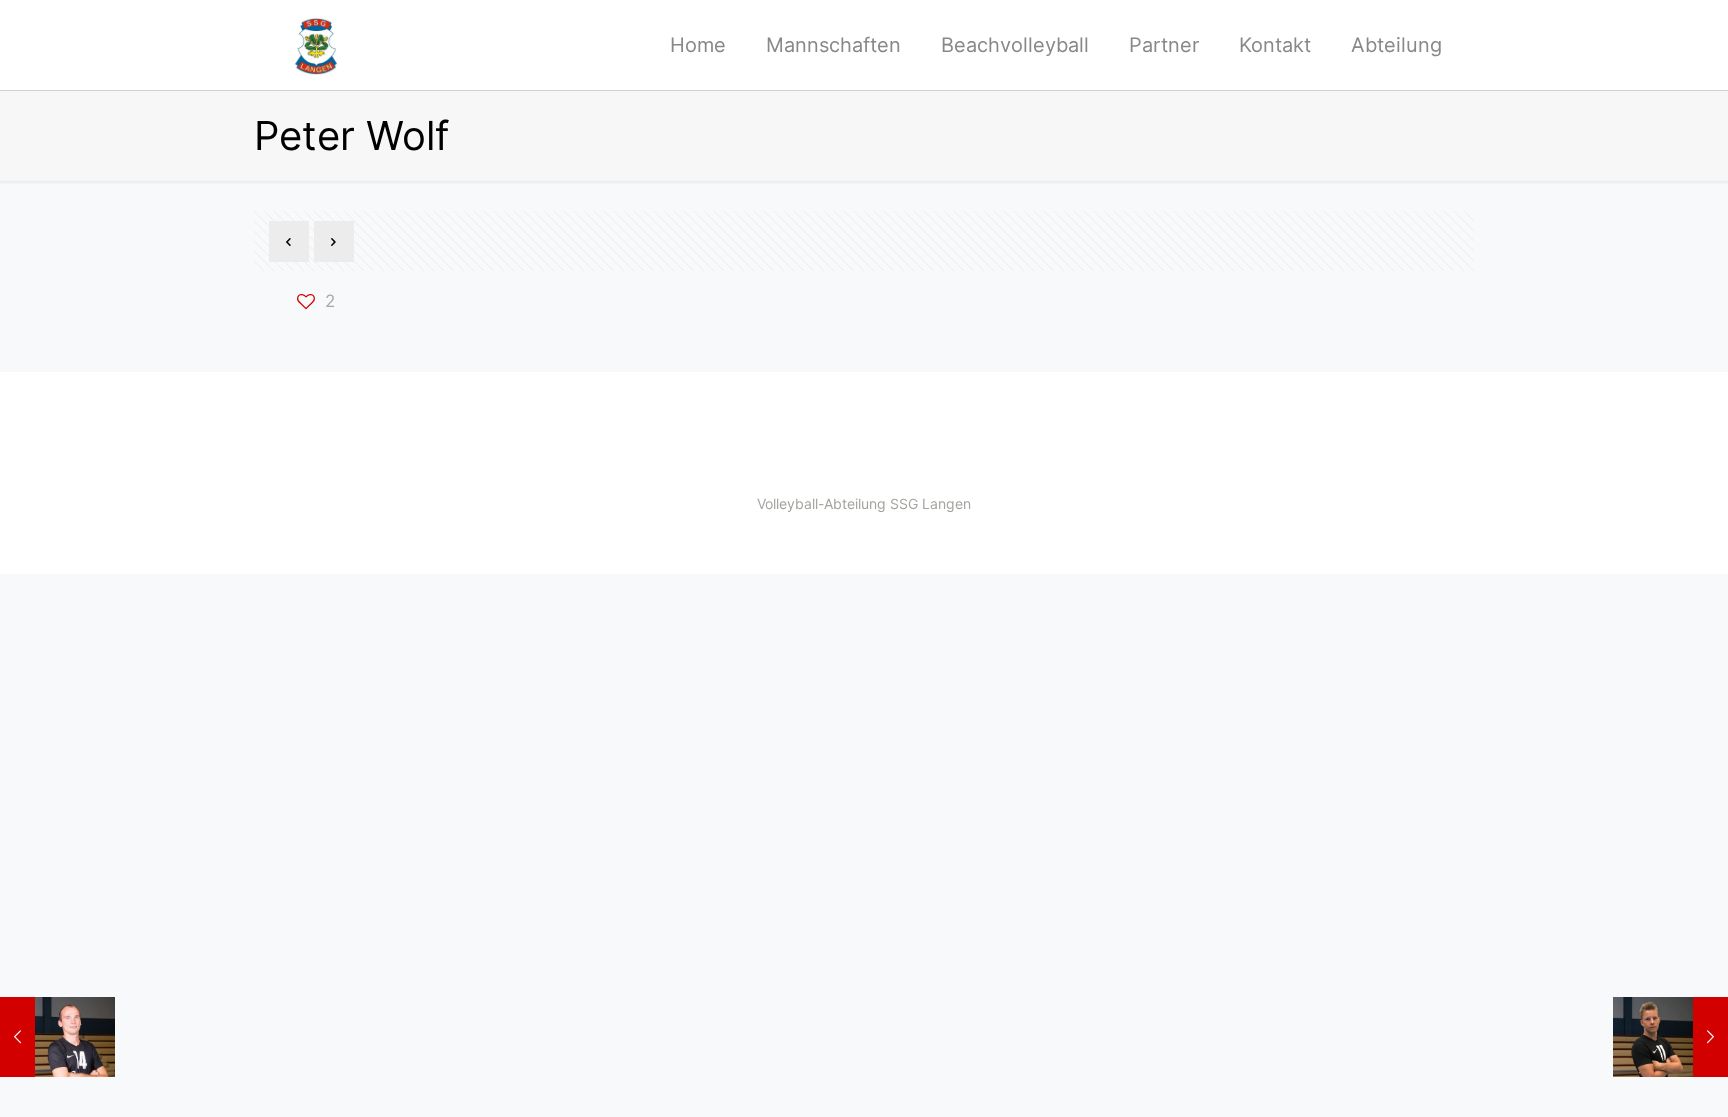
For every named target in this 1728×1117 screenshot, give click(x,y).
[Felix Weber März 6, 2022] (57, 1037)
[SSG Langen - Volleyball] (316, 45)
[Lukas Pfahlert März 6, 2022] (1670, 1037)
